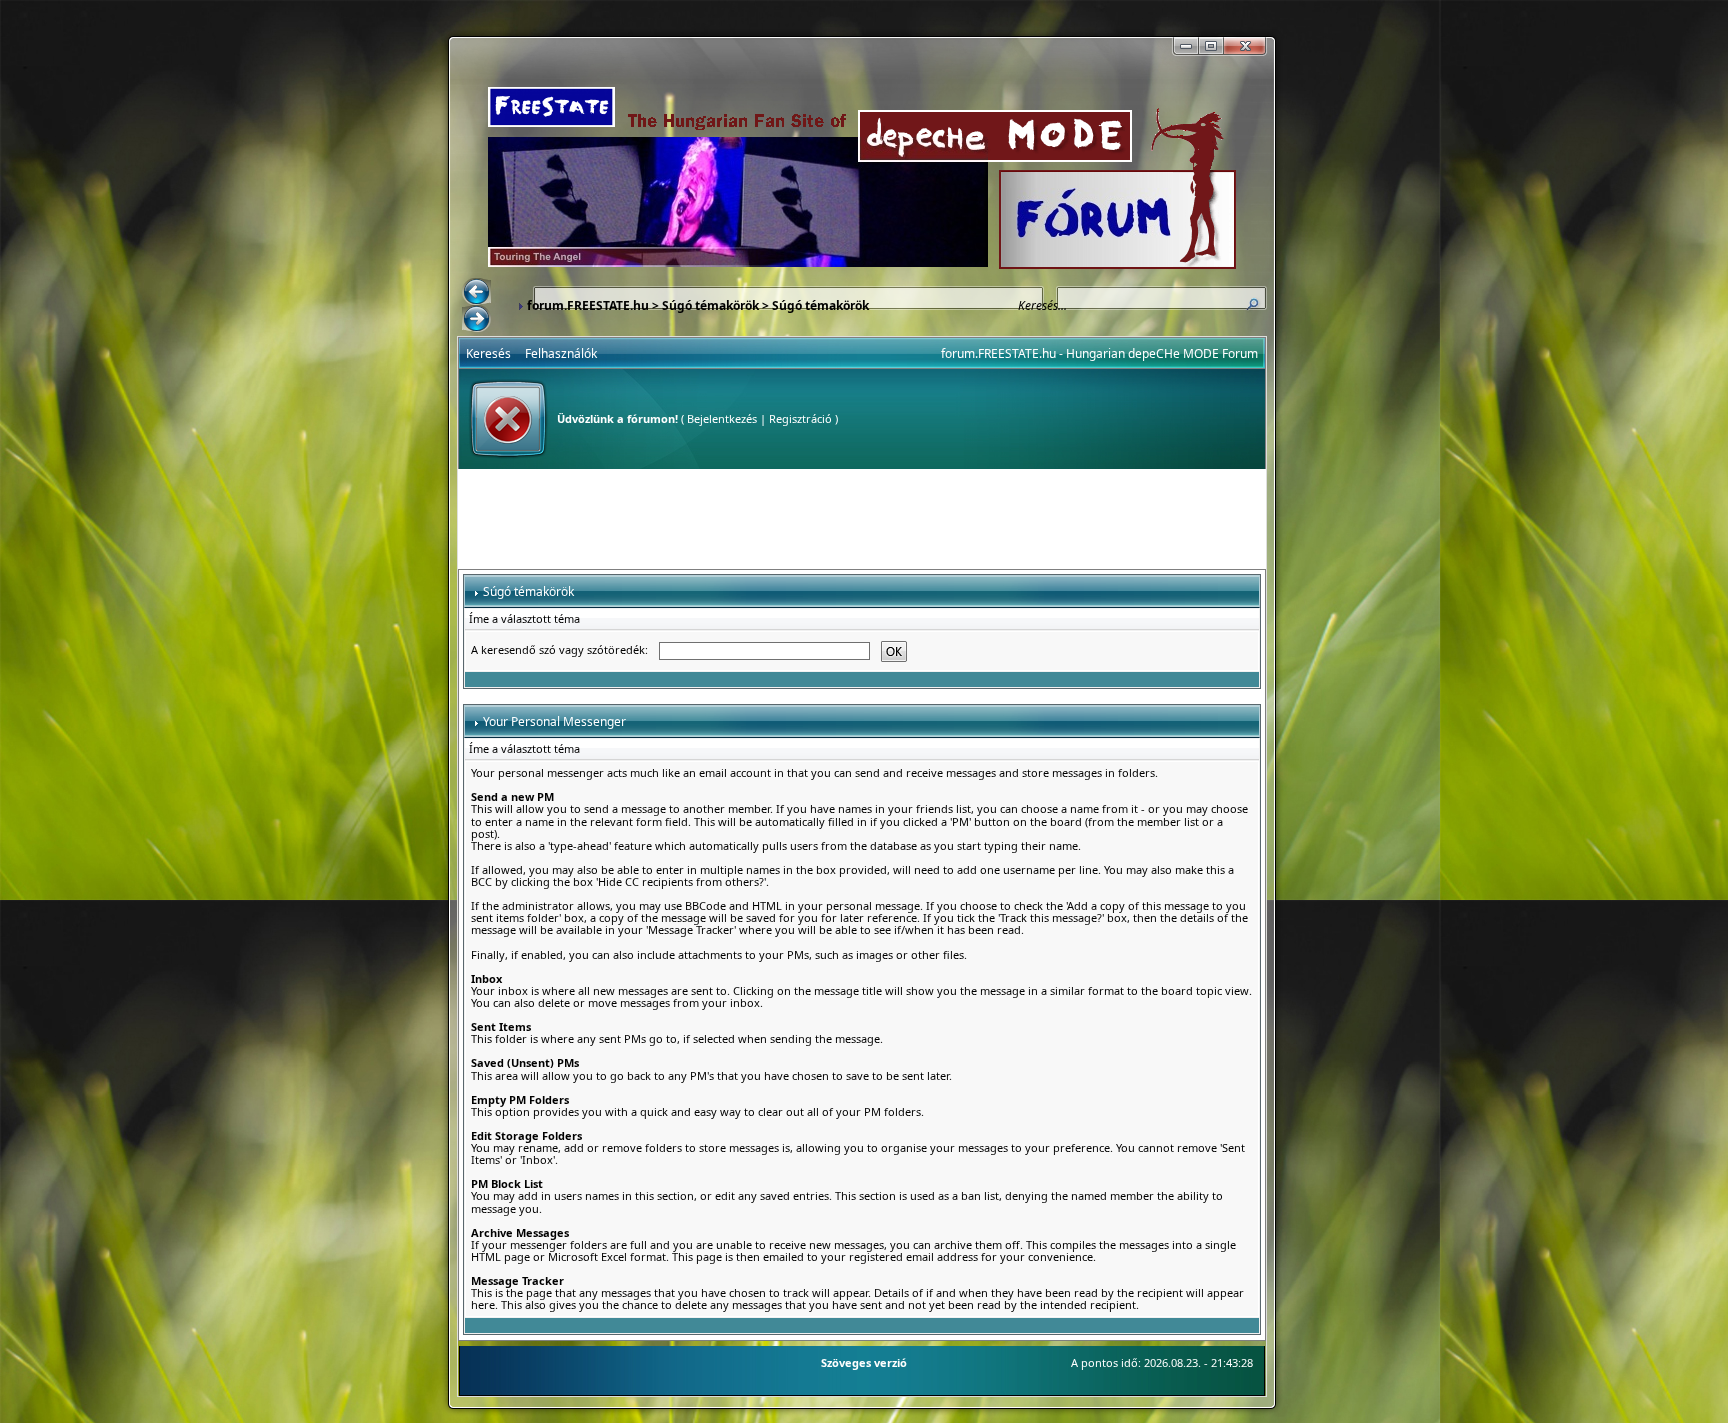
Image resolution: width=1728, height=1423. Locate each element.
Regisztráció (800, 418)
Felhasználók (561, 353)
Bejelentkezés (722, 418)
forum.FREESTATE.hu (588, 305)
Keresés (488, 353)
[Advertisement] (862, 519)
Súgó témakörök (710, 305)
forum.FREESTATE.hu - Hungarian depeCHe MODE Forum (1099, 353)
